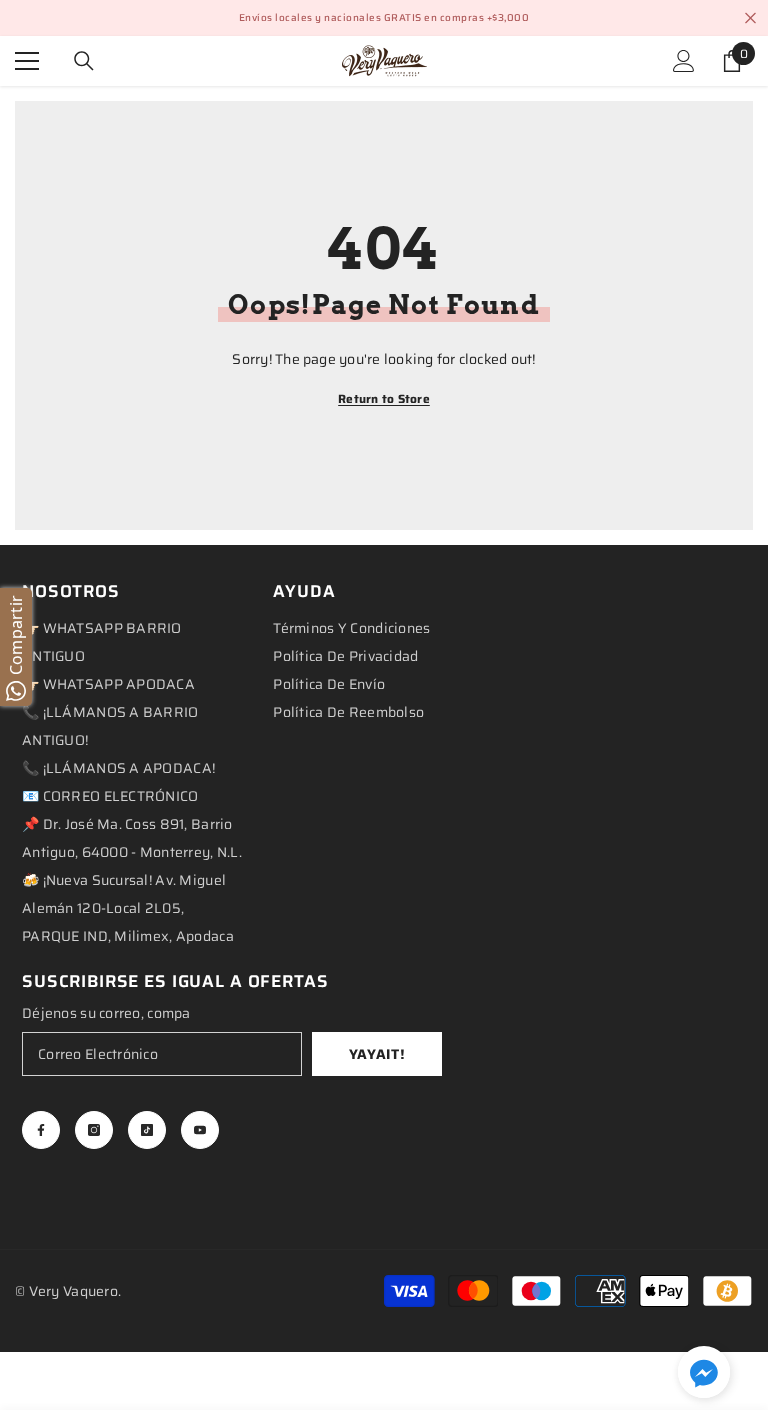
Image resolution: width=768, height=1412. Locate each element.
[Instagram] (94, 1130)
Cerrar (750, 18)
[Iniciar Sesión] (684, 61)
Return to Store (384, 398)
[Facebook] (41, 1130)
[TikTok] (147, 1130)
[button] (704, 1372)
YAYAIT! (377, 1054)
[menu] (27, 61)
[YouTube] (200, 1130)
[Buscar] (84, 61)
